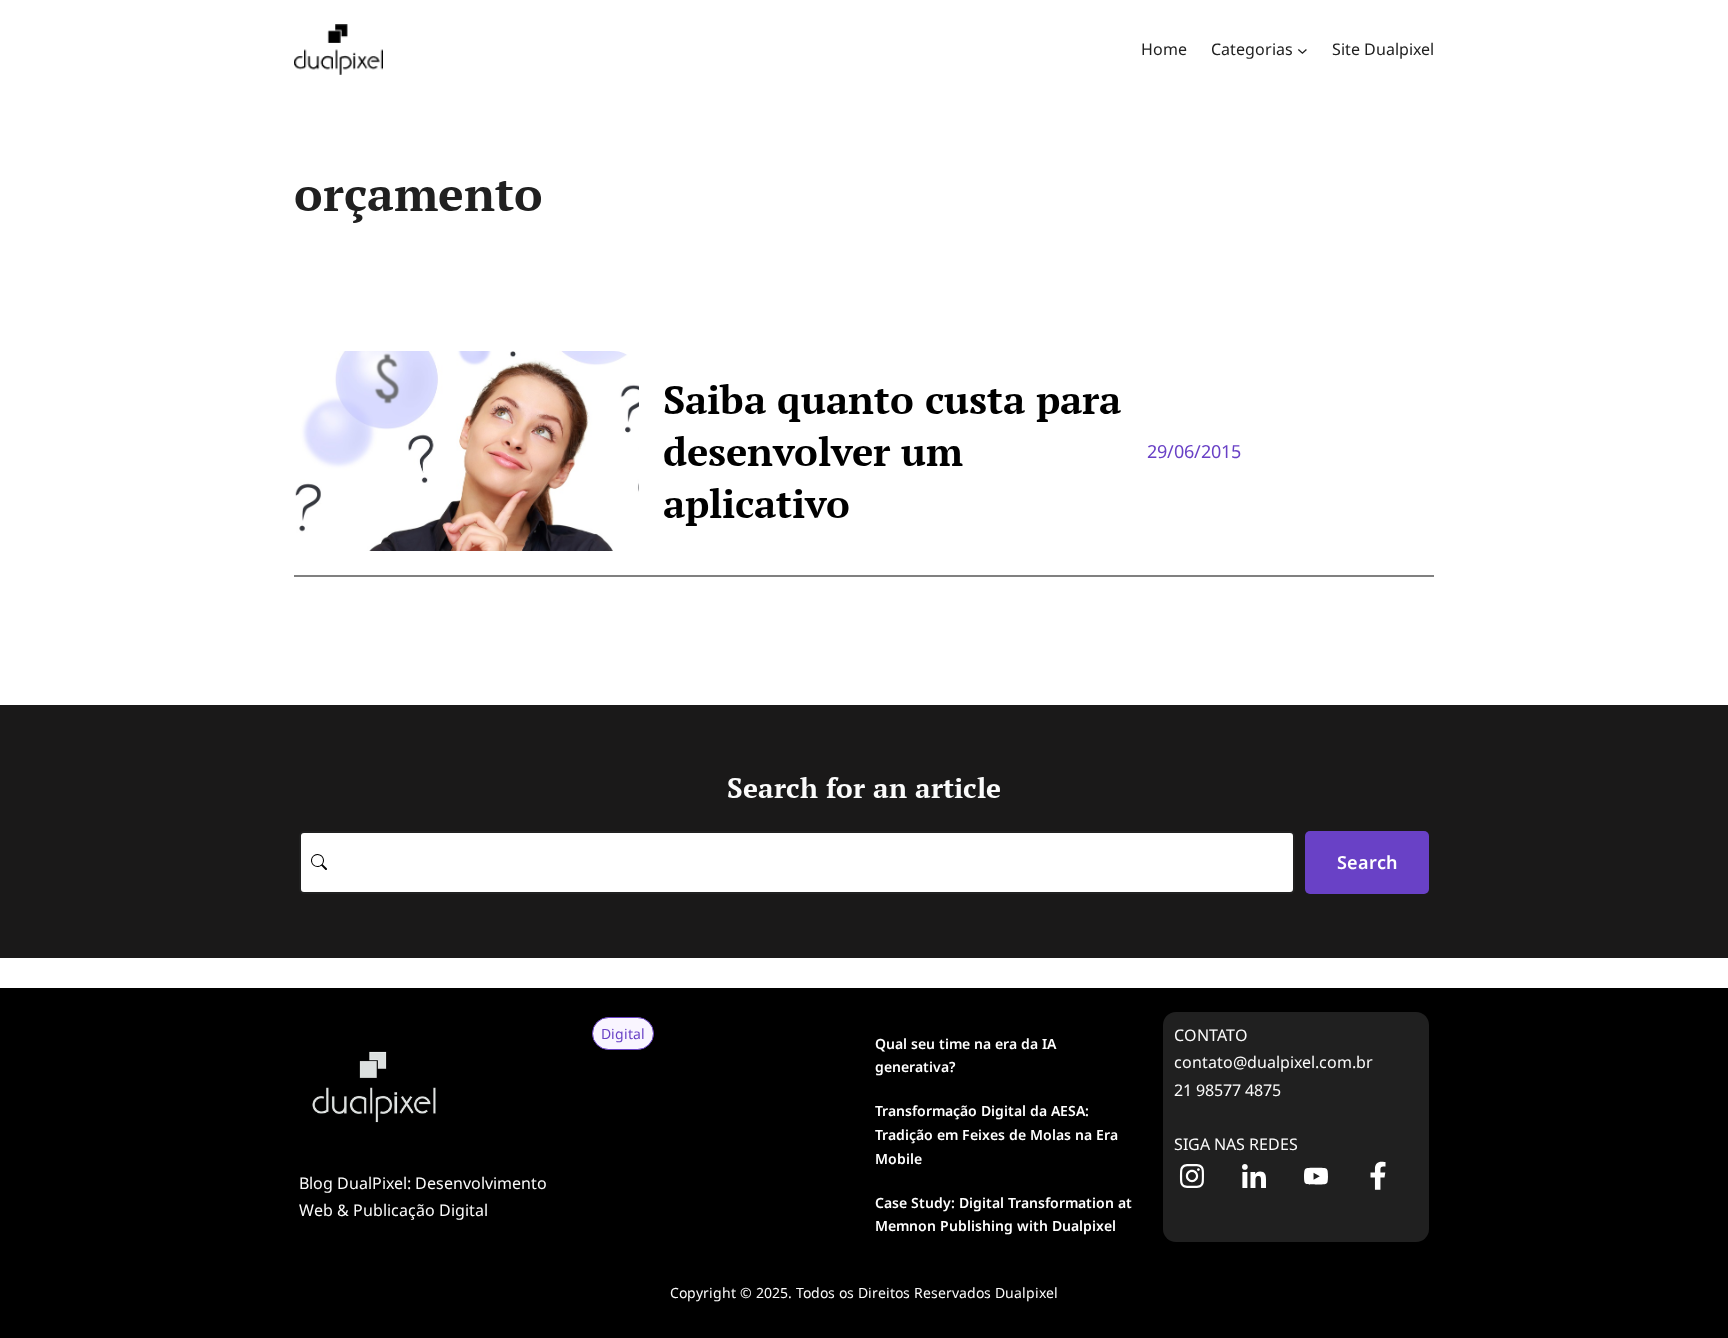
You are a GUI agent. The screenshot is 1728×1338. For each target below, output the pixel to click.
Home (1164, 49)
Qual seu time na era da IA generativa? (965, 1055)
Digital (623, 1033)
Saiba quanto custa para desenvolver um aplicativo (892, 451)
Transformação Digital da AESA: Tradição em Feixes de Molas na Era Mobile (996, 1134)
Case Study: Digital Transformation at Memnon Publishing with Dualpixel (1003, 1214)
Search (1367, 862)
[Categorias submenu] (1302, 49)
